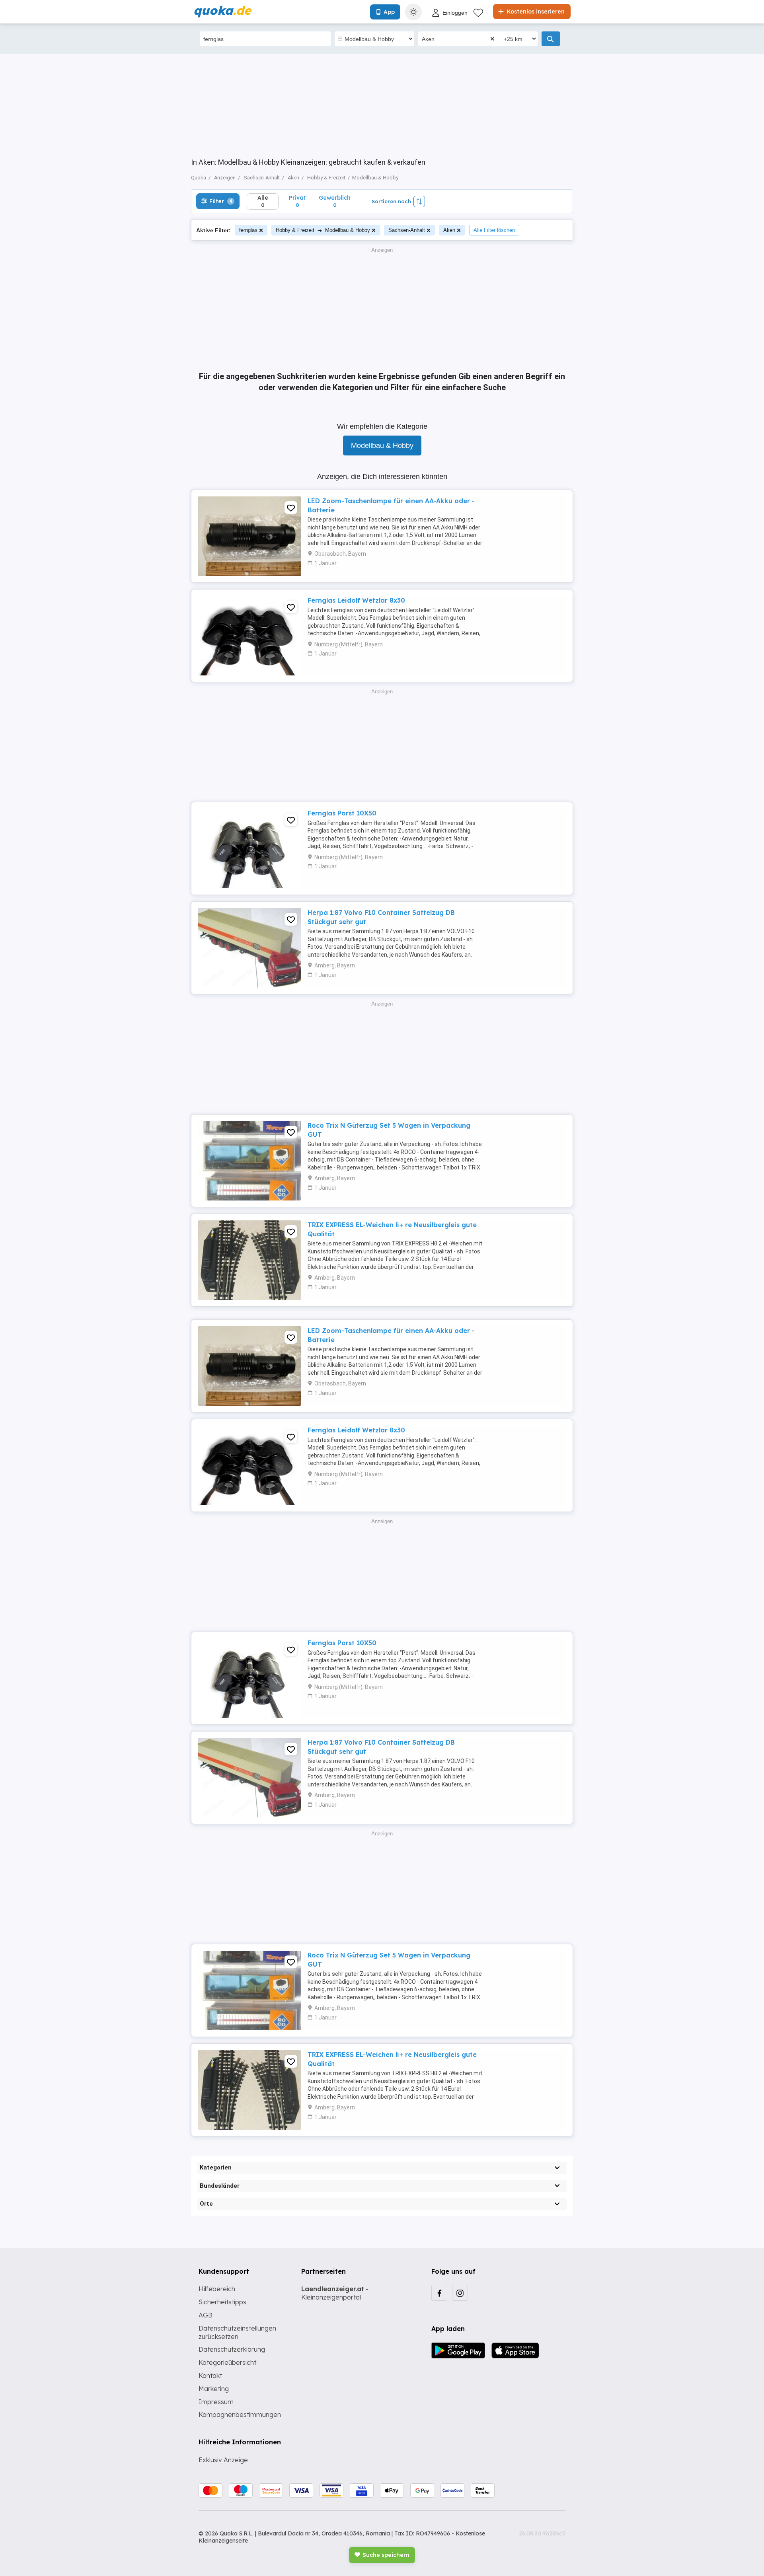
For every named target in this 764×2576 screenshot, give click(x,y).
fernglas (248, 230)
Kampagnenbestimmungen (240, 2415)
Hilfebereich (217, 2289)
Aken (449, 230)
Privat (297, 201)
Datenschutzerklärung (232, 2349)
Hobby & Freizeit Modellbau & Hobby (323, 230)
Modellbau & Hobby (382, 446)
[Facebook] (439, 2293)
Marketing (214, 2389)
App (389, 12)
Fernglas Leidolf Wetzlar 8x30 (356, 600)
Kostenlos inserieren (535, 12)
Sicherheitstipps (222, 2302)
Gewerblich (335, 201)
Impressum (216, 2402)
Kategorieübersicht (227, 2362)
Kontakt (210, 2376)
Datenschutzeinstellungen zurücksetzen (237, 2332)
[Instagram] (460, 2293)
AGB (206, 2315)
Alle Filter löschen (494, 230)
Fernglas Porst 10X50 (342, 813)
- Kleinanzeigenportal (335, 2293)
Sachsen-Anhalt (407, 230)
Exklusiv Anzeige (223, 2460)
